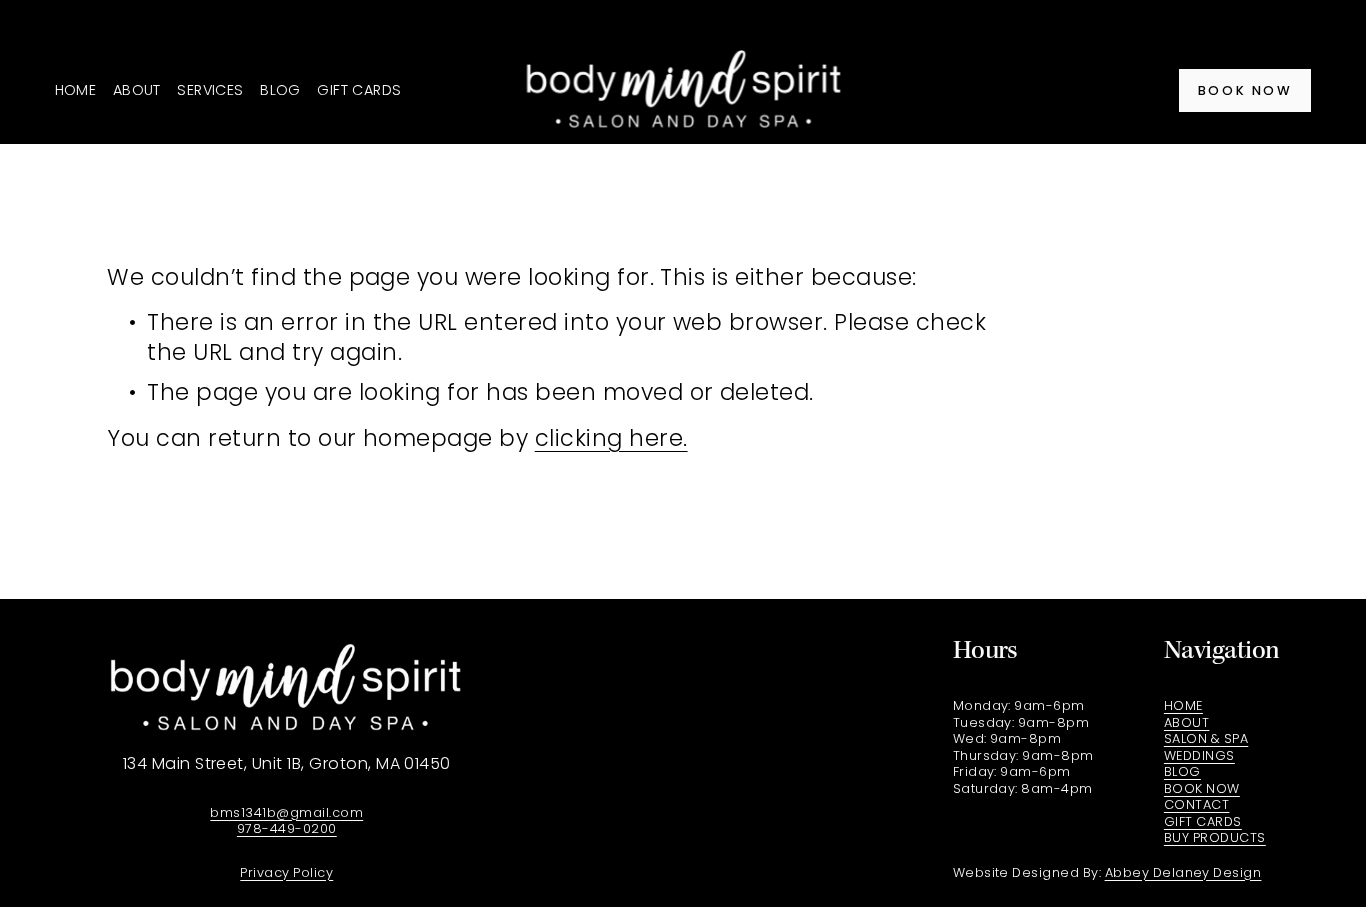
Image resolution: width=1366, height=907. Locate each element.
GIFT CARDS (359, 90)
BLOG (280, 90)
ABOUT (137, 90)
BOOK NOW (1245, 90)
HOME (76, 90)
